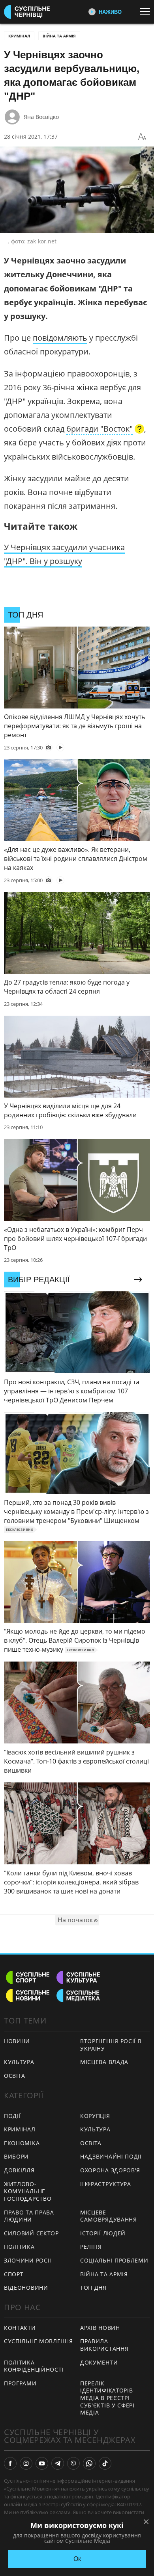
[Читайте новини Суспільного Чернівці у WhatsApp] (89, 2463)
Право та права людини (29, 2216)
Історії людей (103, 2233)
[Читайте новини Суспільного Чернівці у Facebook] (10, 2463)
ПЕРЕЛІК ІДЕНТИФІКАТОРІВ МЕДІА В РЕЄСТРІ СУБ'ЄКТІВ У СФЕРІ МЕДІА (107, 2398)
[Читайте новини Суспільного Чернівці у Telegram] (58, 2463)
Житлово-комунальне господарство (28, 2191)
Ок (77, 2559)
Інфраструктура (106, 2184)
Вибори (16, 2156)
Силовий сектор (31, 2233)
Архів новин (100, 2328)
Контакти (20, 2328)
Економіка (22, 2143)
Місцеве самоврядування (109, 2216)
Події (12, 2116)
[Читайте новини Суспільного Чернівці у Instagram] (26, 2463)
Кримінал (19, 36)
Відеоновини (26, 2288)
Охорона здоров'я (110, 2170)
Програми (20, 2383)
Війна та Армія (59, 36)
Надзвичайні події (111, 2156)
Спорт (14, 2274)
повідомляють (60, 338)
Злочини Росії (28, 2260)
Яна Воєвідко (41, 117)
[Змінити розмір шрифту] (142, 137)
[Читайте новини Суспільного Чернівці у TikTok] (105, 2463)
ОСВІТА (15, 2076)
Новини (17, 2041)
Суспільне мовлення (38, 2341)
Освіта (91, 2143)
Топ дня (93, 2288)
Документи (99, 2362)
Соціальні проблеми (114, 2260)
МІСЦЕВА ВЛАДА (104, 2062)
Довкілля (19, 2170)
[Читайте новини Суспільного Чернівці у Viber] (73, 2463)
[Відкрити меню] (147, 11)
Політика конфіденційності (34, 2366)
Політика (19, 2247)
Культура (95, 2129)
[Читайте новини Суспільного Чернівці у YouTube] (42, 2463)
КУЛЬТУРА (19, 2062)
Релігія (91, 2247)
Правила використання (104, 2345)
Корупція (95, 2116)
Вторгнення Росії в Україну (111, 2045)
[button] (105, 430)
